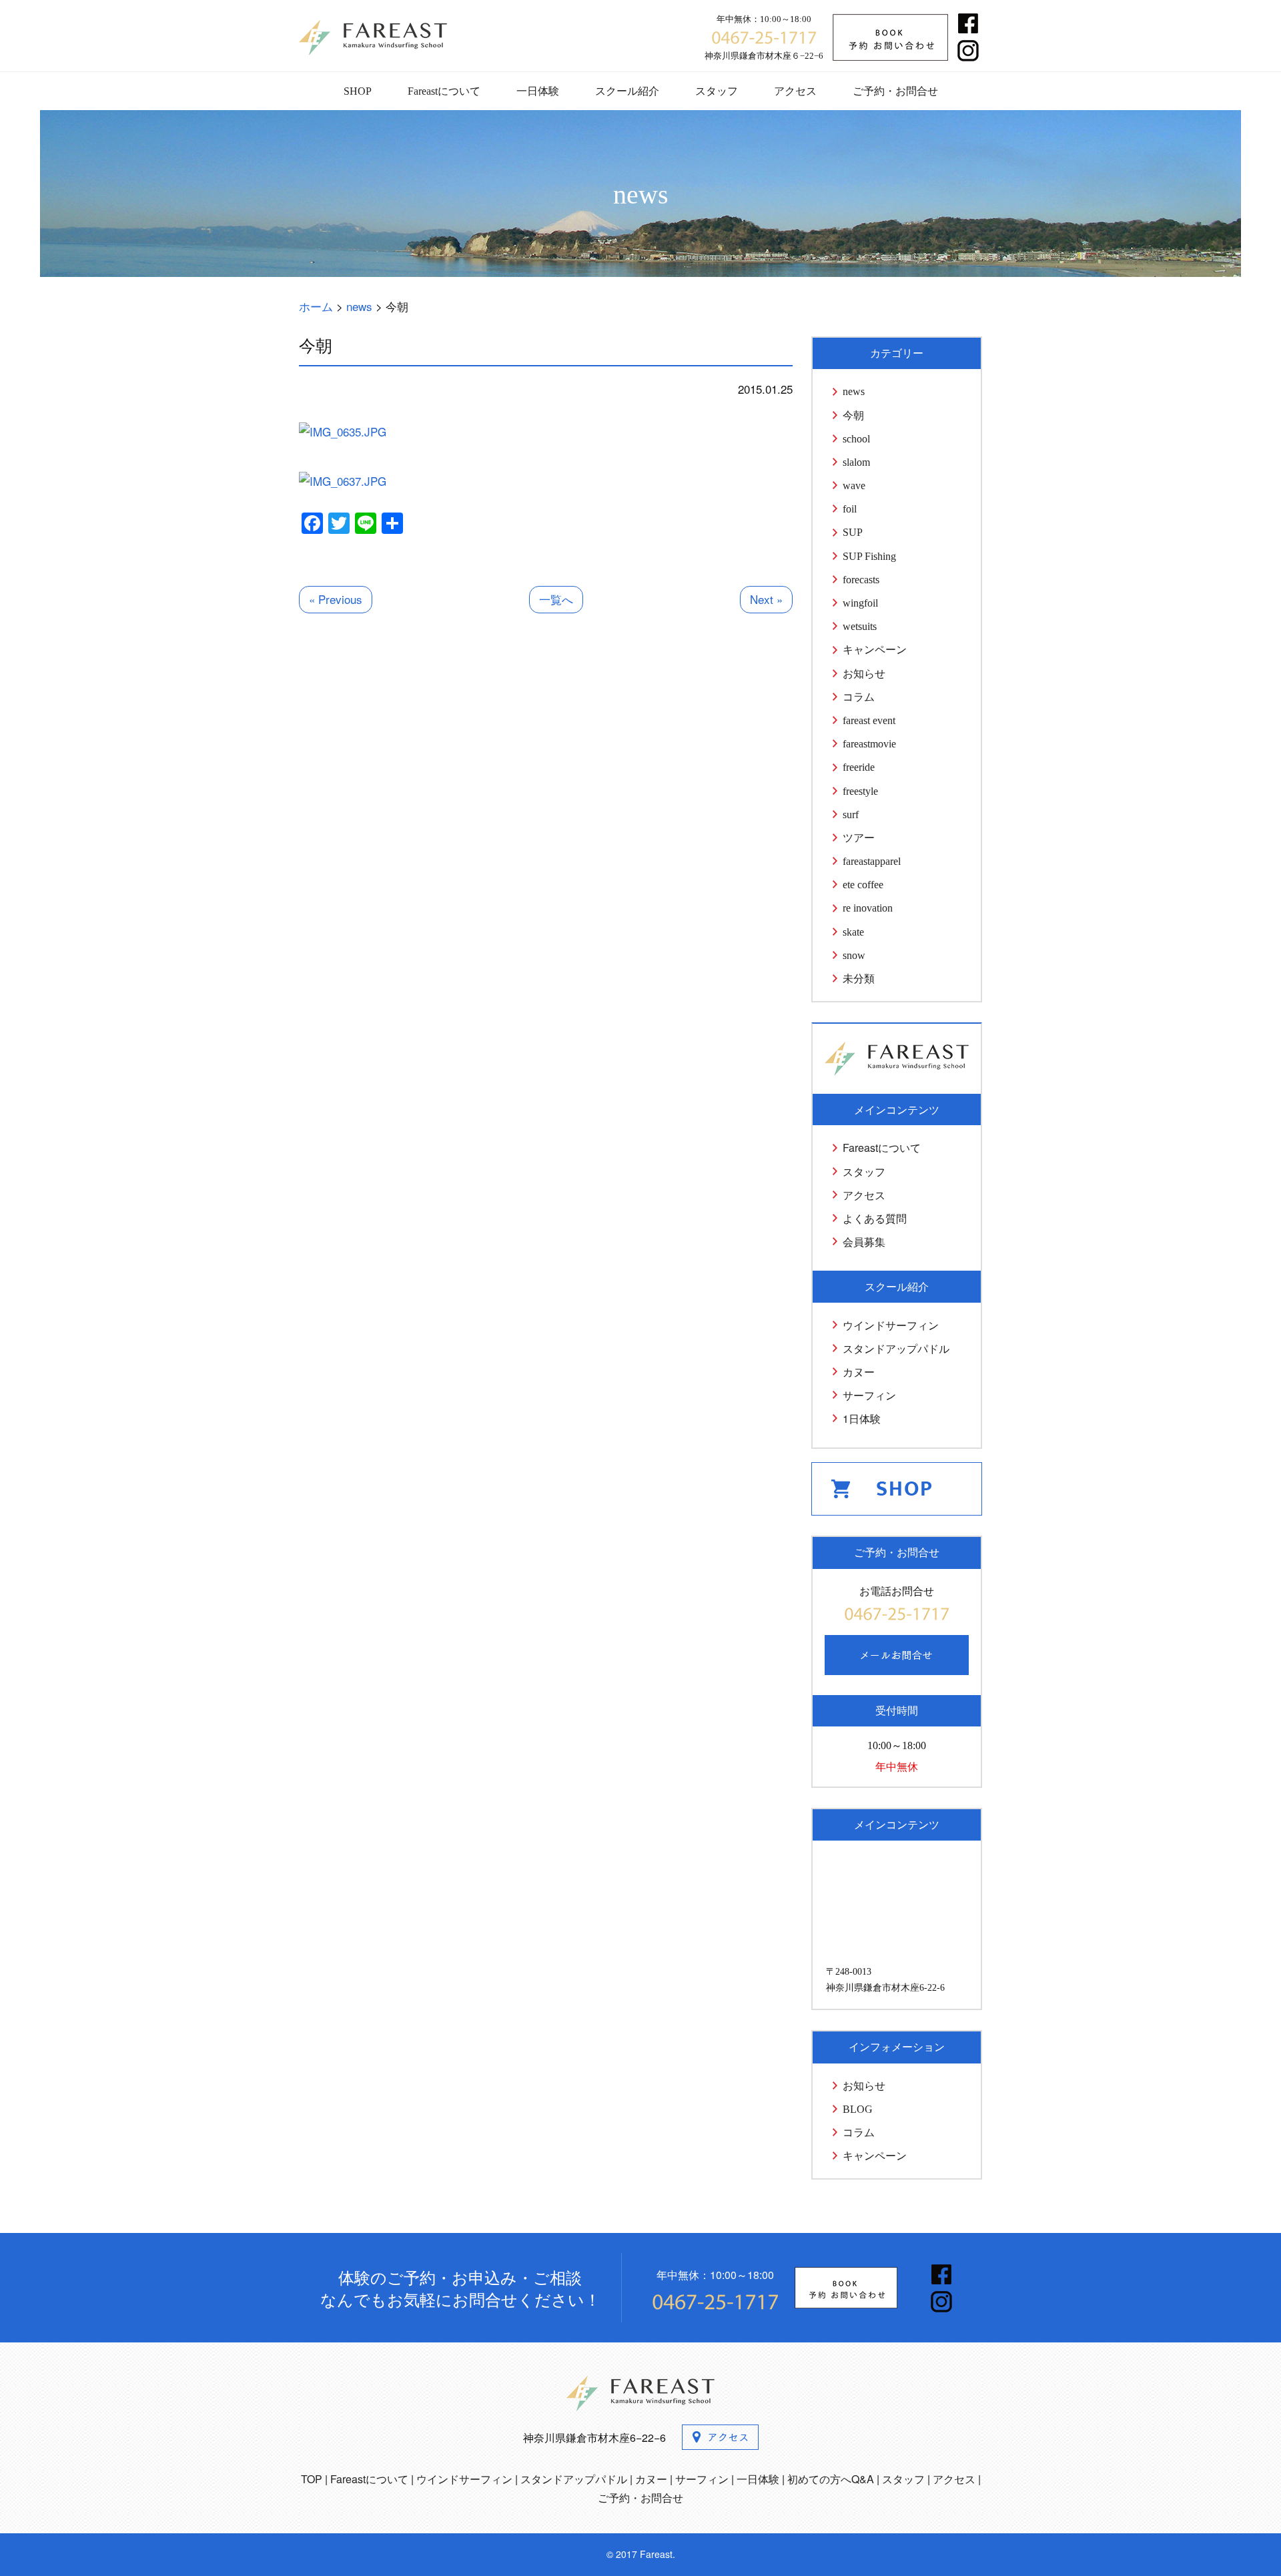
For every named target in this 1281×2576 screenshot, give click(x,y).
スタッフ (717, 91)
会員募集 (864, 1242)
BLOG (858, 2109)
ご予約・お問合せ (895, 91)
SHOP (358, 91)
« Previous (336, 599)
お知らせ (864, 674)
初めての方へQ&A (831, 2479)
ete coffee (863, 885)
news (854, 391)
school (856, 439)
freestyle (860, 791)
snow (854, 955)
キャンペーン (875, 650)
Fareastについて (444, 91)
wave (854, 486)
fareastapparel (872, 861)
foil (850, 509)
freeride (859, 767)
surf (851, 815)
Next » (766, 599)
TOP (312, 2479)
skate (853, 932)
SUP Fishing (869, 556)
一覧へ (556, 599)
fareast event (869, 720)
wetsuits (860, 626)
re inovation (868, 908)
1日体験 (862, 1418)
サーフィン (869, 1395)
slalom (856, 462)
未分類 (859, 979)
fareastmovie (869, 744)
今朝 (853, 415)
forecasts (861, 580)
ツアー (859, 838)
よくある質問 (875, 1218)
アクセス (795, 91)
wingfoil (860, 603)
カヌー (859, 1372)
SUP (853, 532)
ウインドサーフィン (891, 1325)
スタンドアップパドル (896, 1348)
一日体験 (538, 91)
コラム (859, 697)
